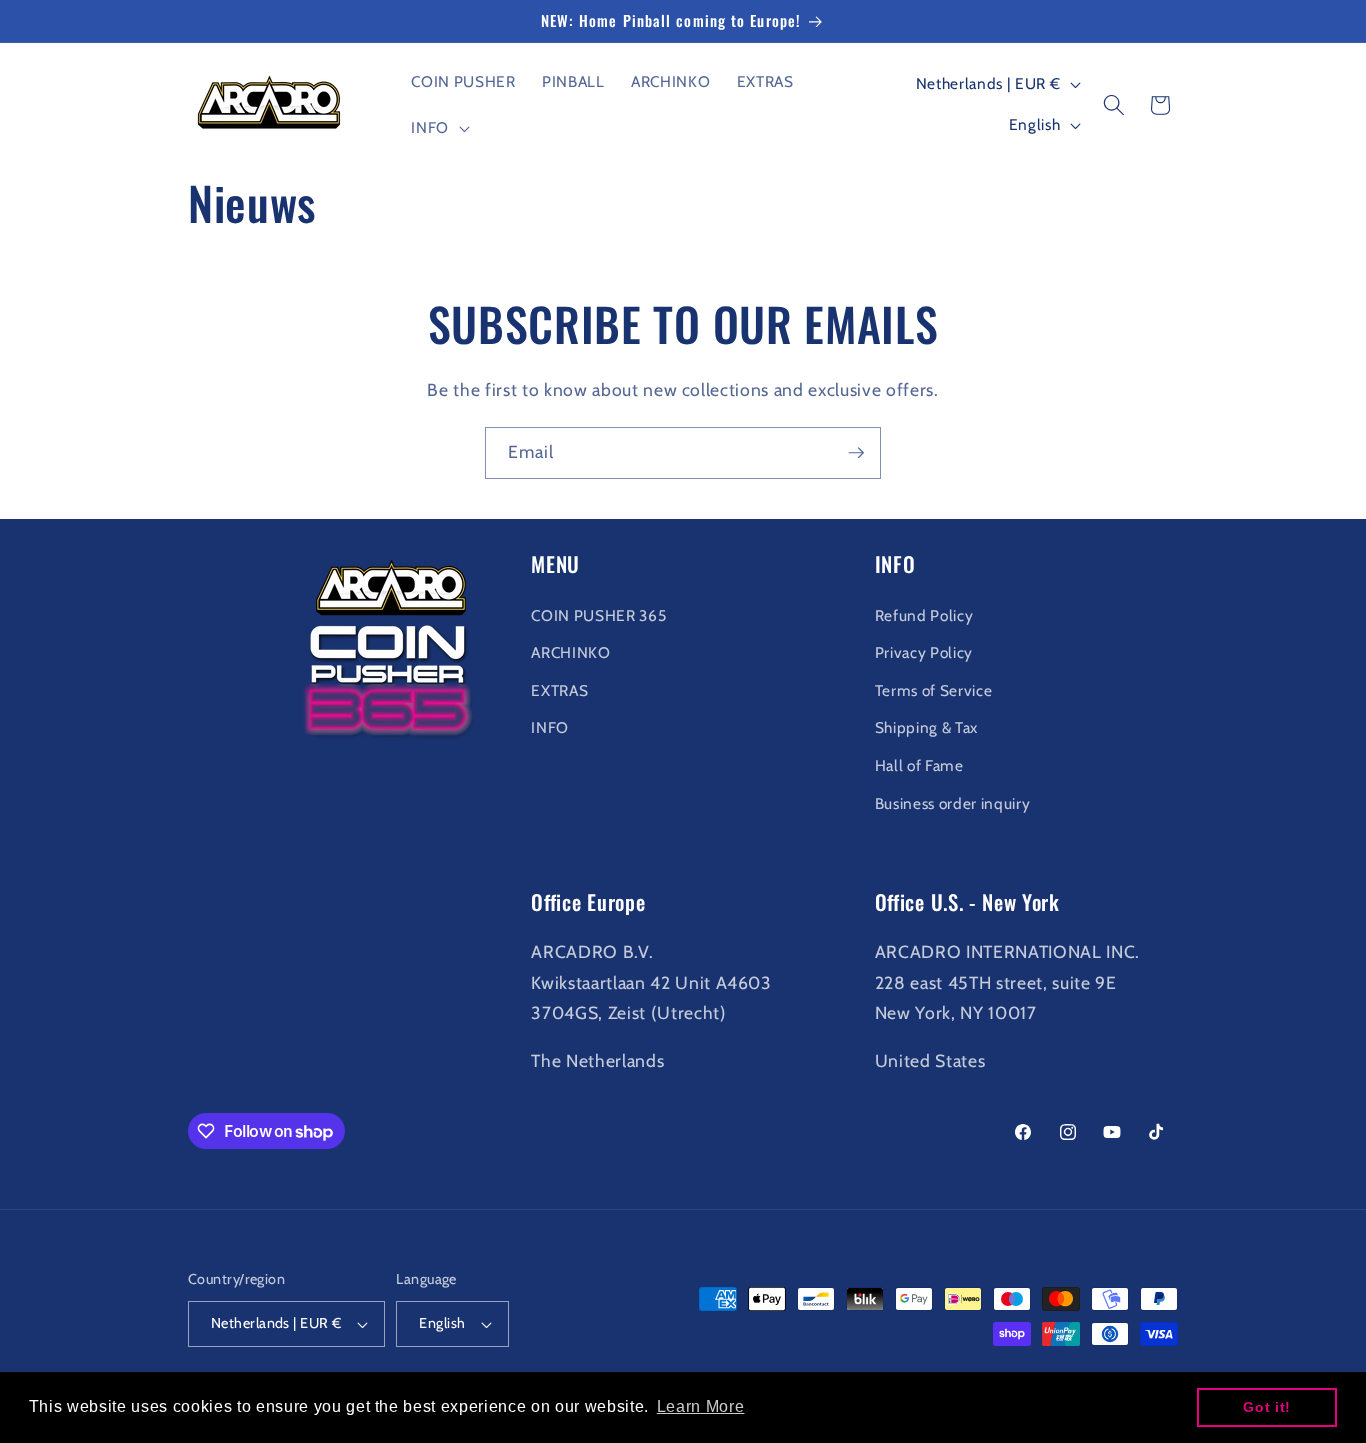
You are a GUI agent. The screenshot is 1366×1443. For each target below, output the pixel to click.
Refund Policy (924, 615)
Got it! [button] (1267, 1407)
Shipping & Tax (926, 727)
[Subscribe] (856, 453)
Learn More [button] (701, 1406)
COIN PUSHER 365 (598, 615)
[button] (438, 128)
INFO (550, 727)
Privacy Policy (924, 652)
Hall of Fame (919, 765)
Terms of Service (934, 690)
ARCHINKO (570, 652)
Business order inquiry (953, 803)
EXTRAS (559, 690)
